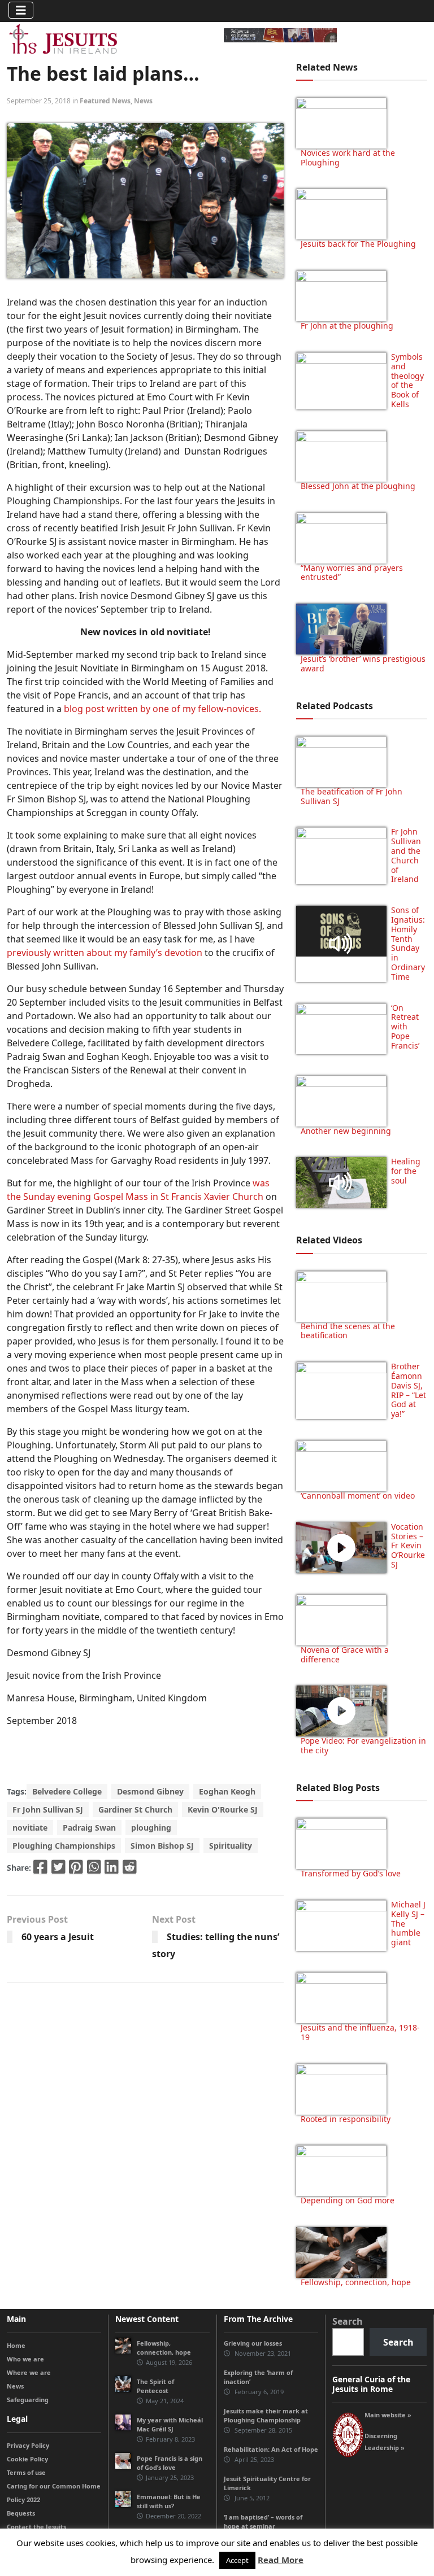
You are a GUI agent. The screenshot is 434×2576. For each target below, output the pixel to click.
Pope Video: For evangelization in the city (363, 1745)
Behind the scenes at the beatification (348, 1331)
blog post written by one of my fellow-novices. (164, 709)
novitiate (30, 1828)
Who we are (25, 2359)
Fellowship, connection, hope (356, 2282)
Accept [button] (237, 2560)
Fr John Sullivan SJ (48, 1809)
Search (348, 2321)
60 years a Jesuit (58, 1937)
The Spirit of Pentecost (155, 2386)
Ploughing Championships (64, 1846)
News (143, 101)
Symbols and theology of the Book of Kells (407, 380)
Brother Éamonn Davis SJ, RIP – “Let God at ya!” (409, 1390)
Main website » (388, 2415)
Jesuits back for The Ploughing (358, 244)
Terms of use (26, 2472)
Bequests (21, 2513)
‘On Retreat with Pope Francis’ (405, 1027)
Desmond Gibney (150, 1791)
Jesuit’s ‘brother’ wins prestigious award (363, 663)
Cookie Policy (27, 2459)
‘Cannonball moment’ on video (358, 1496)
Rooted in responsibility (346, 2119)
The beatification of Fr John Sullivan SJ (351, 796)
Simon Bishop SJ (162, 1846)
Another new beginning (346, 1131)
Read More (281, 2560)
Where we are (29, 2372)
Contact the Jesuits (36, 2527)
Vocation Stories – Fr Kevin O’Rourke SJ (408, 1545)
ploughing (151, 1828)
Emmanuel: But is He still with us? (169, 2501)
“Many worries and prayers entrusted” (352, 573)
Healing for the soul (406, 1171)
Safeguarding (28, 2400)
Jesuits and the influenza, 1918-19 (360, 2032)
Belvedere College (67, 1791)
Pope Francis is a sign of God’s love (170, 2463)
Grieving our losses (253, 2343)
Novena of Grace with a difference (345, 1654)
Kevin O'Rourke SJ (223, 1809)
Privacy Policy (28, 2445)
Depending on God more (348, 2200)
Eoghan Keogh (227, 1791)
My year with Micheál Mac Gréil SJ (170, 2424)
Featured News (105, 101)
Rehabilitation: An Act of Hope (271, 2449)
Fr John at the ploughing (347, 326)
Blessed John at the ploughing (358, 486)
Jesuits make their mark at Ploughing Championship (266, 2415)
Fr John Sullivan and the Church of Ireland (406, 855)
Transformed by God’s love (351, 1873)
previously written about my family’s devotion (105, 953)
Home (16, 2345)
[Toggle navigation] (21, 10)
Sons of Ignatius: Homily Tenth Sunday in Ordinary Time (408, 943)
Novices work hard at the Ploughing (348, 158)
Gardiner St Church (135, 1809)
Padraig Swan (89, 1828)
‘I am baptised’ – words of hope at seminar (263, 2522)
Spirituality (231, 1846)
